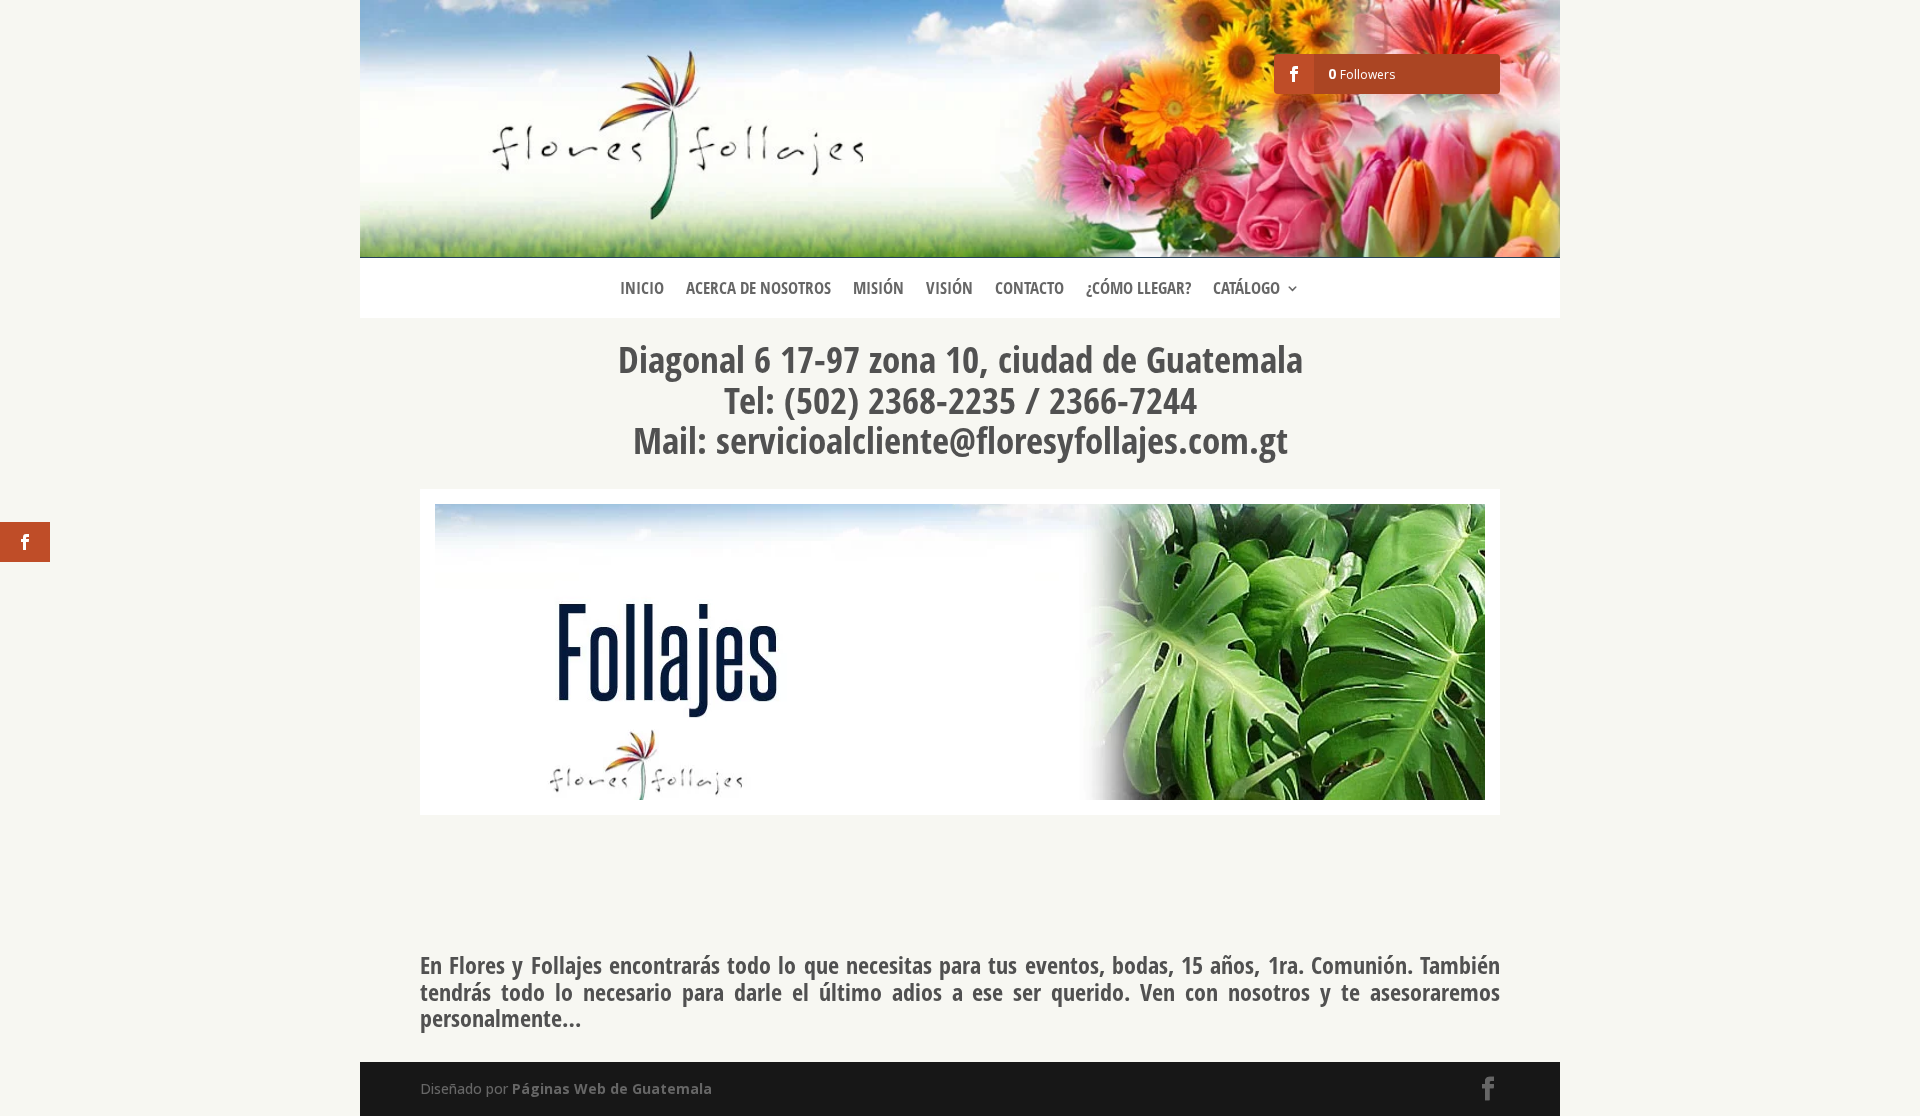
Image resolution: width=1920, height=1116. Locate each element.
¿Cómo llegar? (1138, 290)
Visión (949, 290)
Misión (878, 290)
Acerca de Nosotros (758, 290)
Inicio (642, 290)
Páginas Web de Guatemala (612, 1088)
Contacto (1029, 290)
